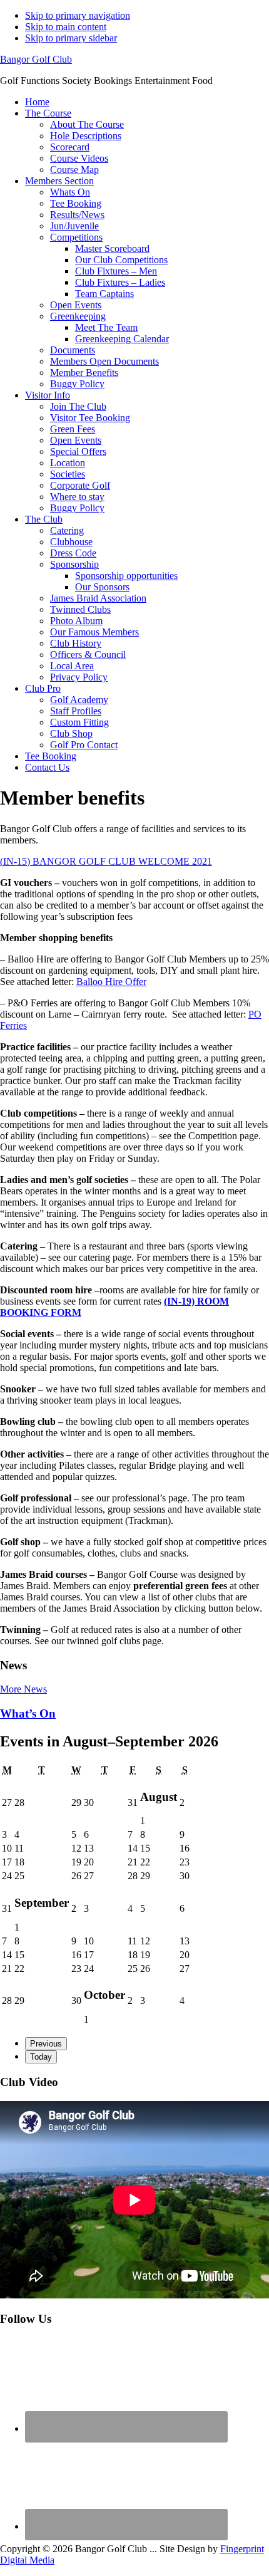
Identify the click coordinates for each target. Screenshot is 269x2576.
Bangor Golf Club (36, 59)
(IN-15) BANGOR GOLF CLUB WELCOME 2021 (106, 861)
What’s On (28, 1713)
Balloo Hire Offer (111, 982)
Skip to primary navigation (78, 15)
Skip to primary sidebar (71, 38)
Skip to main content (66, 27)
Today (41, 2057)
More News (23, 1689)
